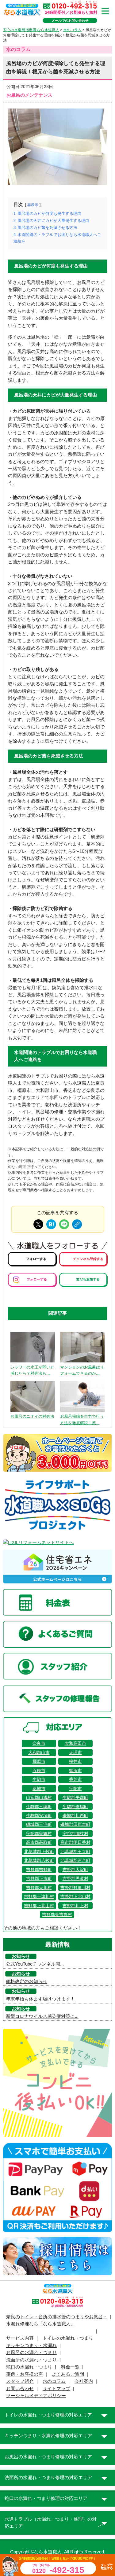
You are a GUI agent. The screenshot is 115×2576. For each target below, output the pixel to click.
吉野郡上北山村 (39, 1906)
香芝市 (75, 1779)
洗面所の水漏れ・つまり (31, 2360)
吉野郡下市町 (39, 1878)
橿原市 (39, 1761)
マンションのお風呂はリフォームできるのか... (82, 1370)
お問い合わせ (20, 2389)
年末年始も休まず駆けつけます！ (40, 1999)
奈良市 (39, 1743)
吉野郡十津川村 (39, 1896)
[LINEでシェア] (64, 1224)
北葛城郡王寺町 (75, 1852)
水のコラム (54, 2381)
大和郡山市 (39, 1752)
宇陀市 (75, 1789)
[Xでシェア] (38, 1224)
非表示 (33, 205)
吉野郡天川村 (39, 1888)
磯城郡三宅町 (39, 1824)
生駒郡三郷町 (39, 1807)
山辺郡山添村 (39, 1797)
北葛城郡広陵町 (39, 1860)
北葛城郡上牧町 (39, 1852)
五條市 (39, 1771)
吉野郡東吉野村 (57, 1914)
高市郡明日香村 (75, 1842)
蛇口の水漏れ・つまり (29, 2367)
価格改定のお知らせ (27, 1981)
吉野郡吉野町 (39, 1870)
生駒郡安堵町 (39, 1815)
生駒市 (39, 1779)
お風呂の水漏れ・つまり (31, 2353)
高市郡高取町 (39, 1842)
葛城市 (39, 1789)
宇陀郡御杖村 (75, 1833)
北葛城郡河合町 (75, 1860)
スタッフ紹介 (20, 2381)
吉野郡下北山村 (75, 1896)
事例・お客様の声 (25, 2374)
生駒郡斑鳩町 (75, 1807)
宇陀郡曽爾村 (39, 1833)
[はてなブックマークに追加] (51, 1224)
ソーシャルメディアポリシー (36, 2396)
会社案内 (84, 2381)
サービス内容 (20, 2338)
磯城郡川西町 (75, 1815)
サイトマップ (56, 2389)
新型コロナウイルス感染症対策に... (42, 2016)
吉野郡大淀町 (75, 1870)
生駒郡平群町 (75, 1797)
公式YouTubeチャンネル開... (35, 1964)
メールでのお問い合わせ (70, 20)
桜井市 (75, 1761)
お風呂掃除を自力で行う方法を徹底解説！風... (82, 1420)
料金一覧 (70, 2367)
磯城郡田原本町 (75, 1824)
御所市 (75, 1771)
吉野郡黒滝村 (75, 1878)
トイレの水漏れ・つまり (68, 2338)
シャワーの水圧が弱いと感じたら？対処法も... (32, 1370)
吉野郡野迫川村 (75, 1888)
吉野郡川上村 (75, 1906)
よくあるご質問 (68, 2374)
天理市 (75, 1752)
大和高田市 (75, 1743)
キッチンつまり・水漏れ (31, 2346)
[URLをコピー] (77, 1224)
